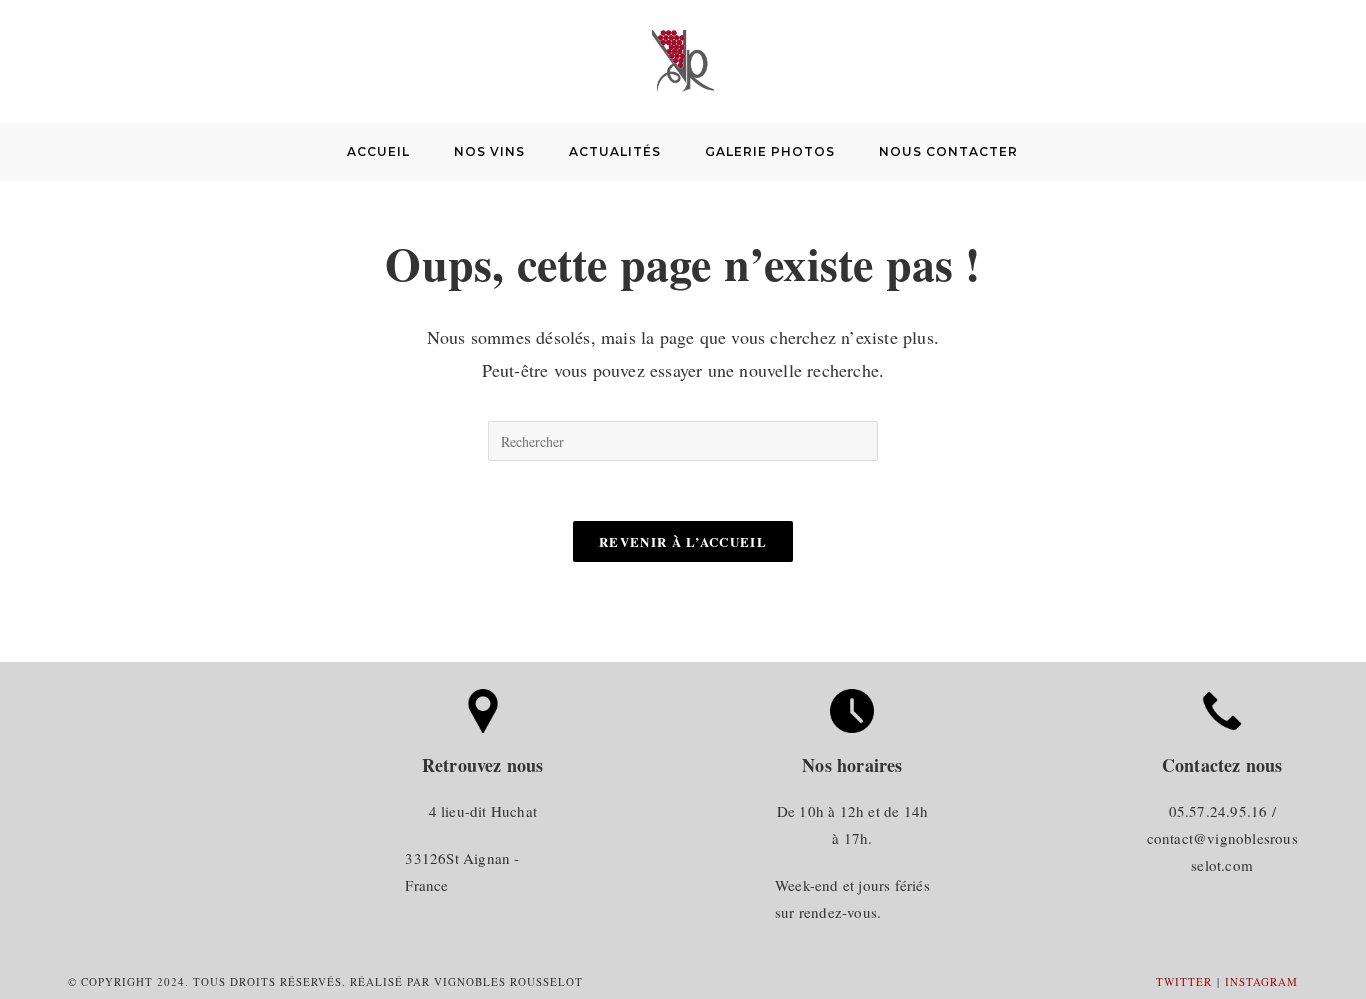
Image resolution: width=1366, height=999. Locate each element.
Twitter (1184, 981)
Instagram (1261, 981)
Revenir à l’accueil (683, 541)
